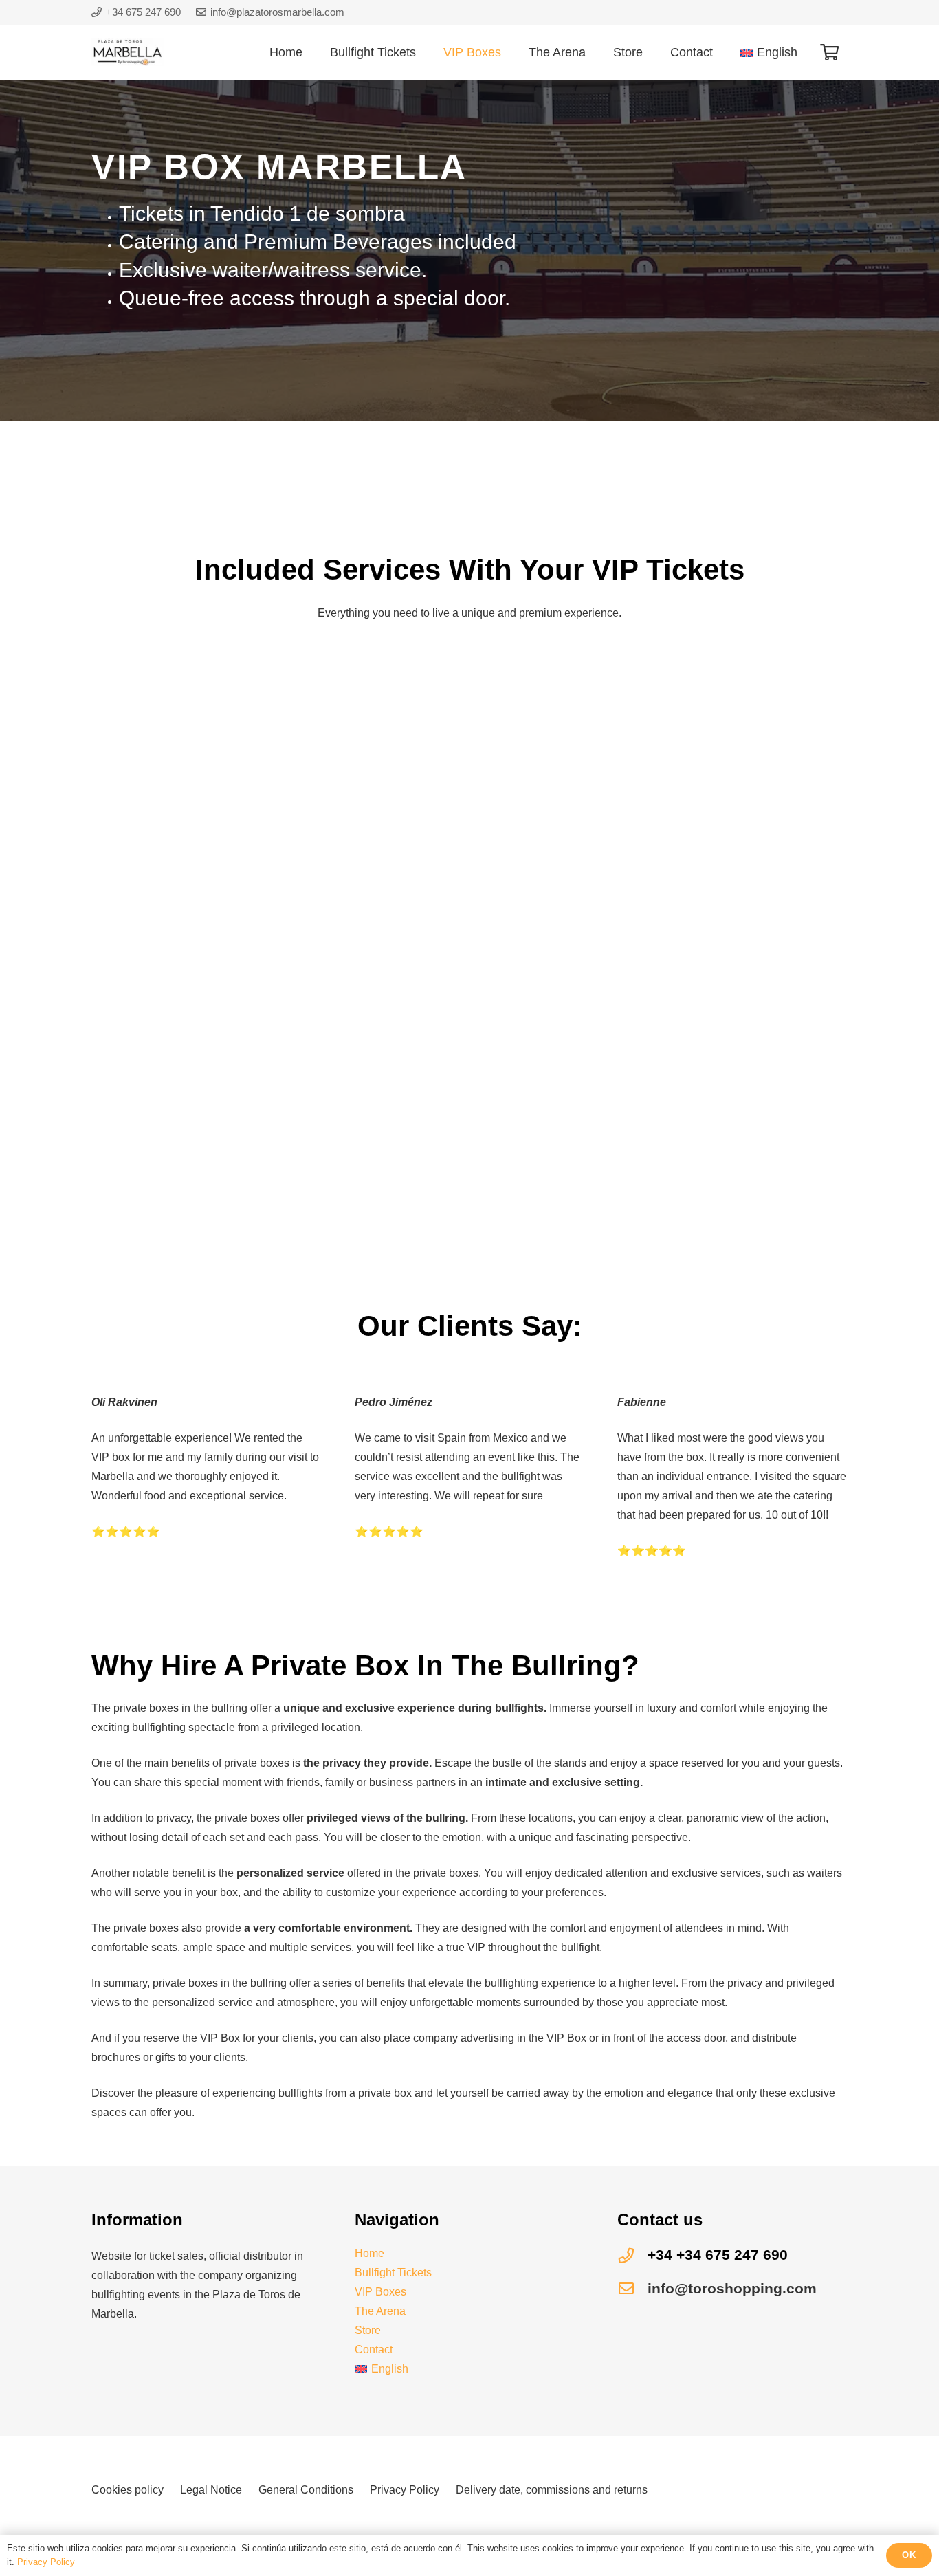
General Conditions (306, 2490)
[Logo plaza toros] (128, 52)
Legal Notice (211, 2490)
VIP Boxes (380, 2292)
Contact (374, 2349)
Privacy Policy (405, 2490)
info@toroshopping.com (732, 2288)
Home (369, 2253)
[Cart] (829, 52)
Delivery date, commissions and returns (552, 2490)
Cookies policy (128, 2490)
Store (368, 2330)
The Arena (380, 2311)
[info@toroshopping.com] (632, 2289)
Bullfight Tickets (393, 2272)
